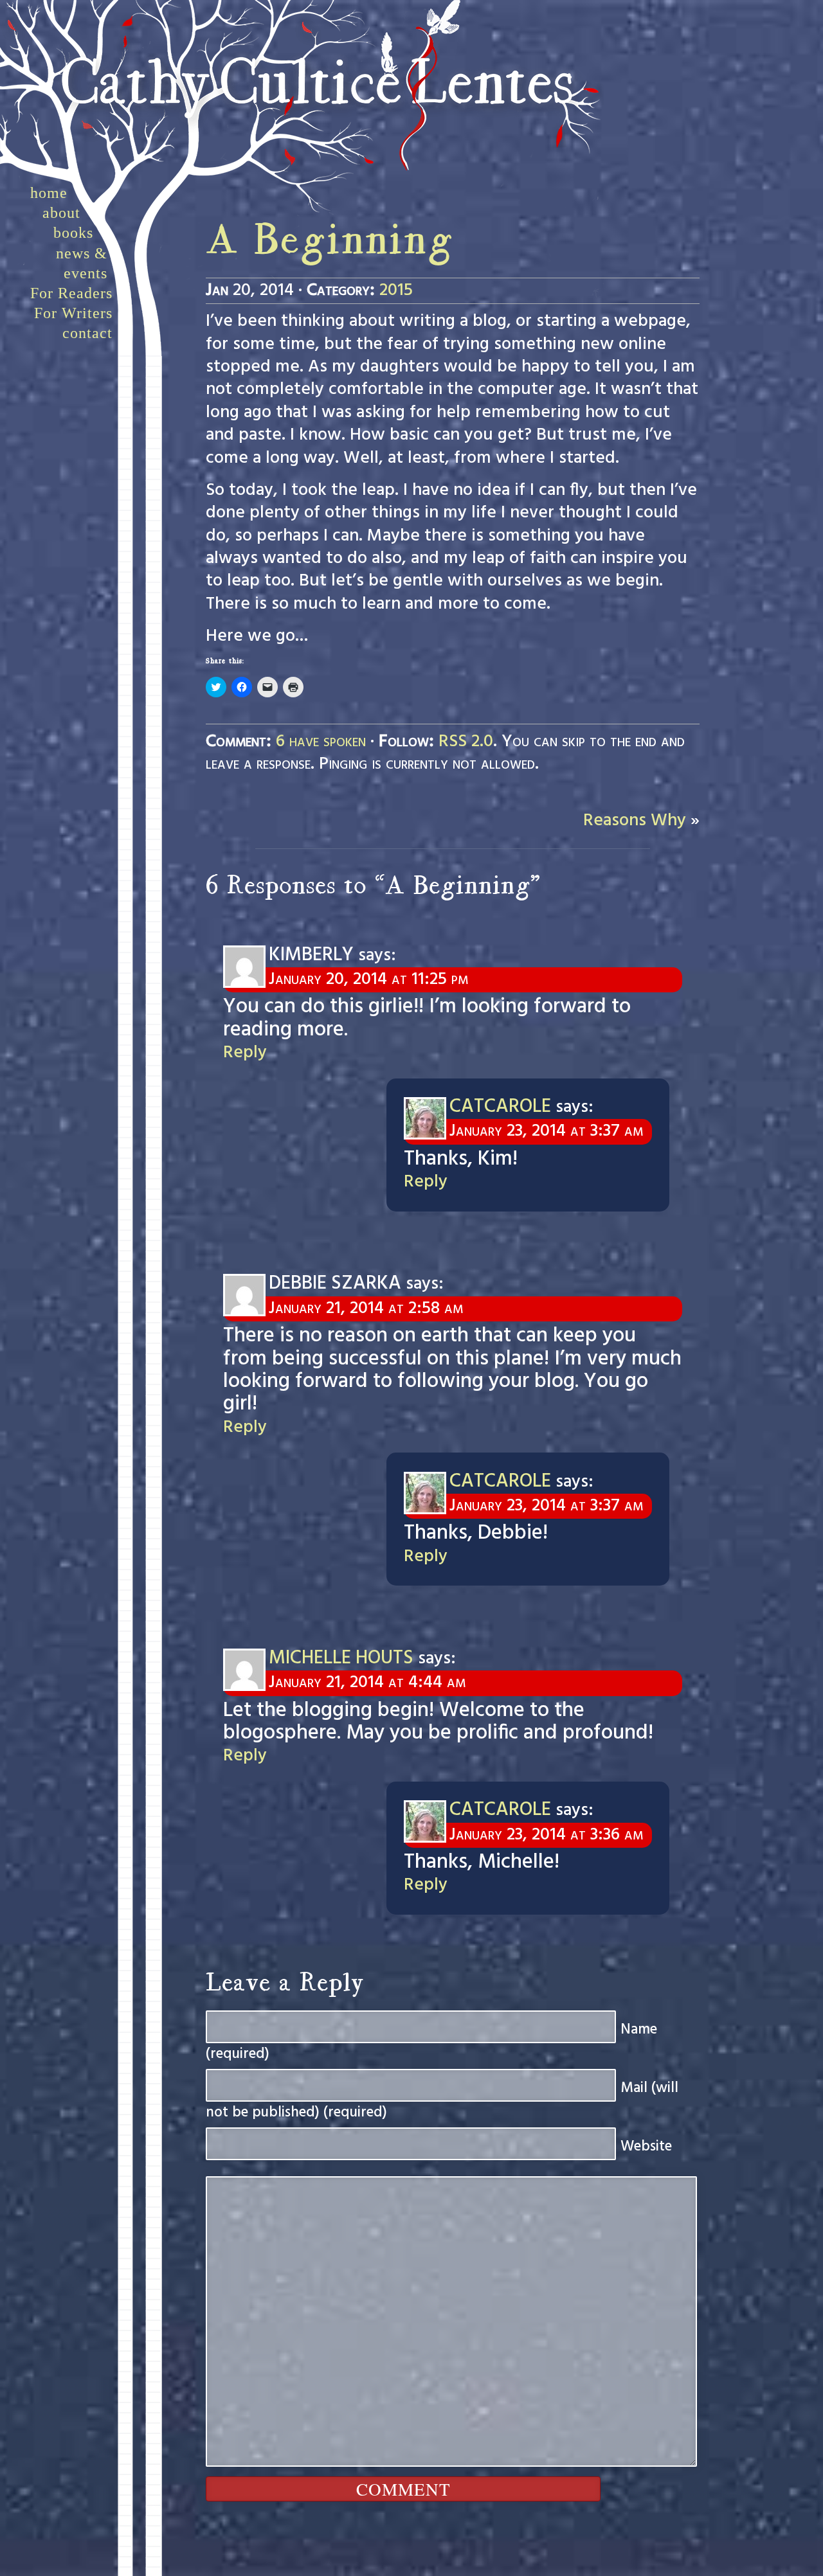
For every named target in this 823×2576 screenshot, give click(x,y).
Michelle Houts (341, 1658)
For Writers (73, 313)
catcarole (500, 1107)
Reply (245, 1053)
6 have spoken (321, 742)
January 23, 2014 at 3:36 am (546, 1835)
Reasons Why (635, 821)
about (61, 213)
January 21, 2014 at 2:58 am (366, 1309)
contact (87, 333)
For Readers (71, 293)
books (73, 233)
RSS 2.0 (466, 742)
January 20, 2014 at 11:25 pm (368, 979)
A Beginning (330, 243)
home (49, 193)
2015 (396, 291)
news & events (82, 263)
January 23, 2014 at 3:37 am (546, 1131)
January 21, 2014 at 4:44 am (367, 1683)
